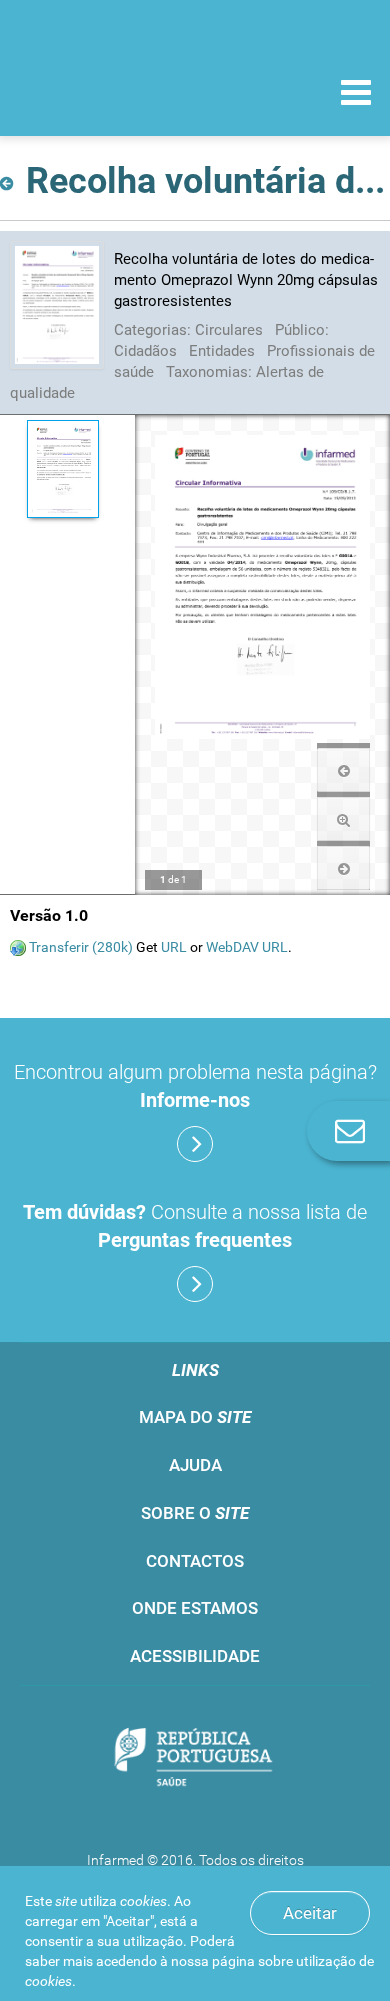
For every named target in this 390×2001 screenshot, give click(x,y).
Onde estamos (195, 1608)
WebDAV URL (247, 947)
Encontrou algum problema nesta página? (195, 1086)
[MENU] (356, 95)
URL (174, 947)
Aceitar (310, 1913)
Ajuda (195, 1465)
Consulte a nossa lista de (195, 1226)
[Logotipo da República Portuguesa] (195, 1758)
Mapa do (195, 1417)
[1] (62, 469)
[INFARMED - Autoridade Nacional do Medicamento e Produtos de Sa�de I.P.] (120, 91)
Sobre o (195, 1513)
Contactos (195, 1561)
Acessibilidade (195, 1656)
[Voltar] (10, 177)
